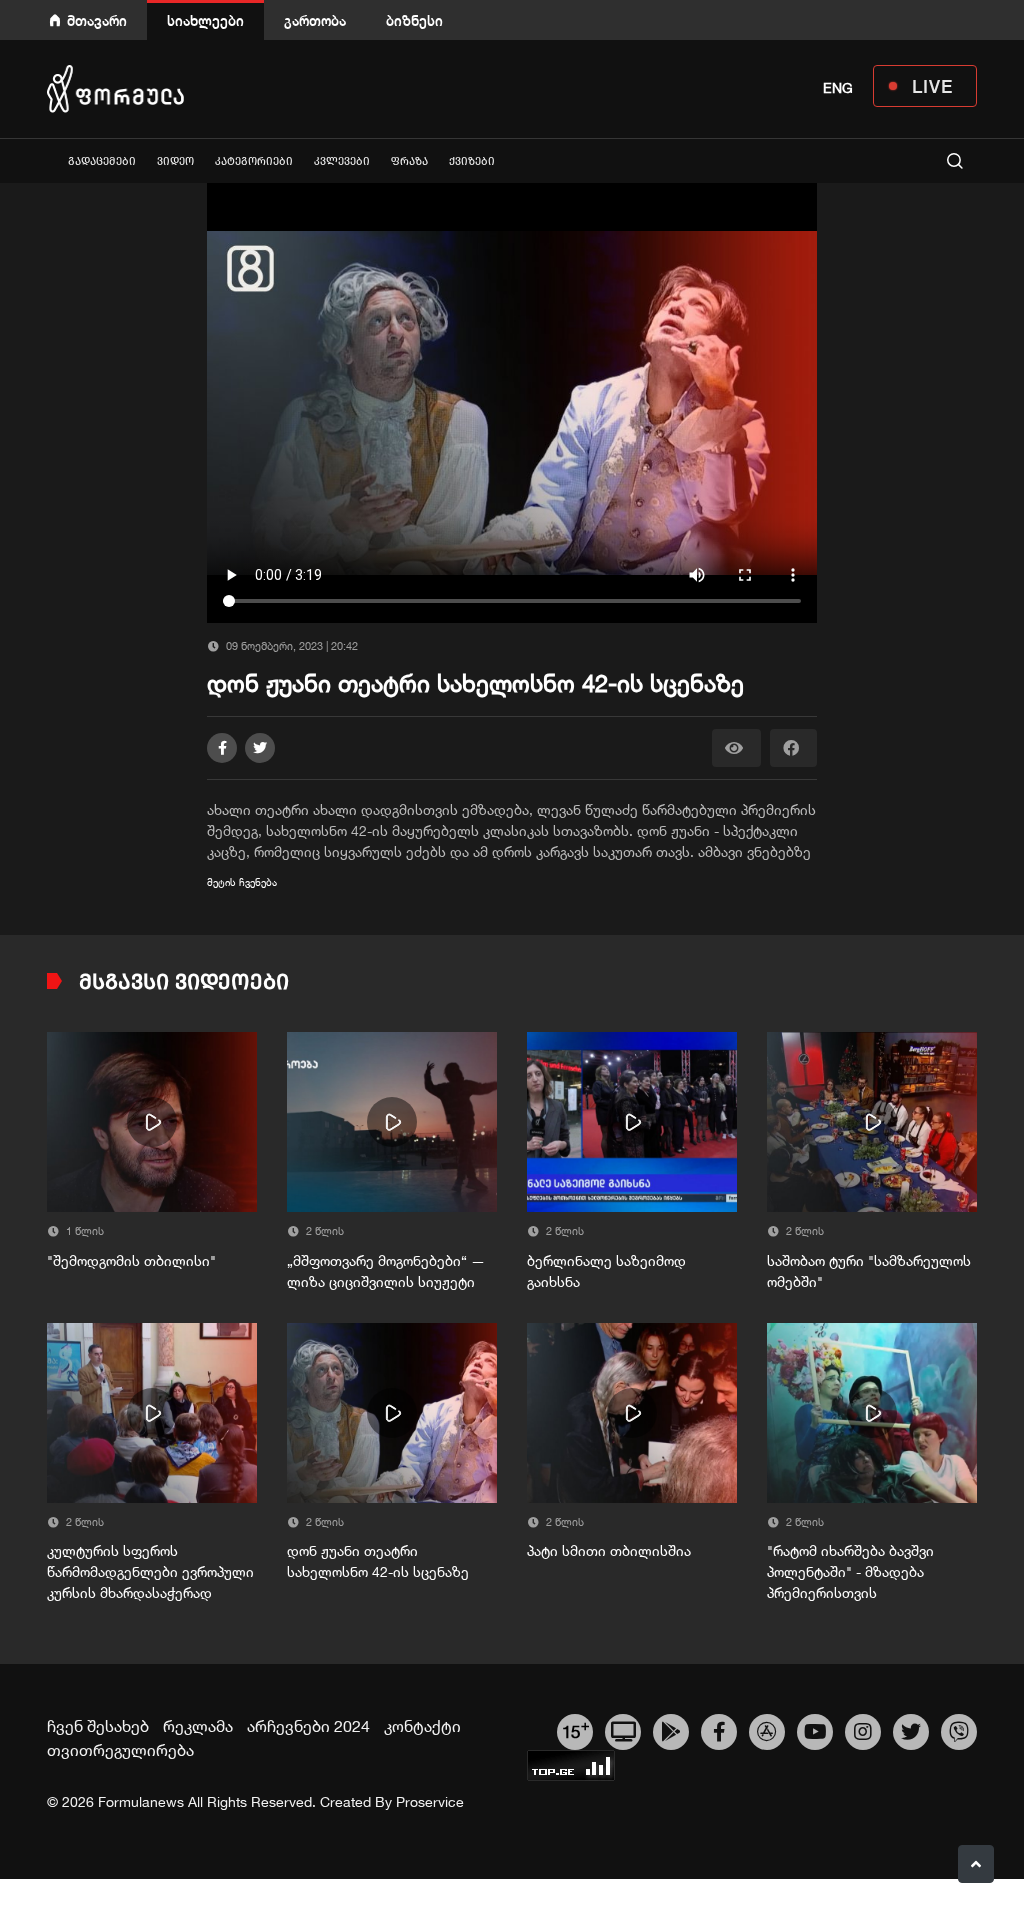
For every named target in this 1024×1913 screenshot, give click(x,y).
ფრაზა (409, 161)
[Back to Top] (976, 1864)
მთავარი (97, 20)
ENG (838, 88)
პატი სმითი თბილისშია (609, 1551)
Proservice (430, 1802)
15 (575, 1729)
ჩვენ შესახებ (98, 1726)
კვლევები (342, 161)
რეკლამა (198, 1726)
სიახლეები (205, 20)
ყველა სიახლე (47, 160)
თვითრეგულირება (120, 1750)
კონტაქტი (422, 1726)
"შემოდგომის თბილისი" (131, 1261)
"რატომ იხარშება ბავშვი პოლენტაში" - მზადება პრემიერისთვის (850, 1572)
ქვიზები (472, 161)
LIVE (932, 86)
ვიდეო (175, 161)
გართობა (315, 20)
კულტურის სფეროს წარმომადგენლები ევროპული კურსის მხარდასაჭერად (150, 1572)
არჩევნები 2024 (308, 1726)
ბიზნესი (414, 20)
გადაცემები (102, 161)
